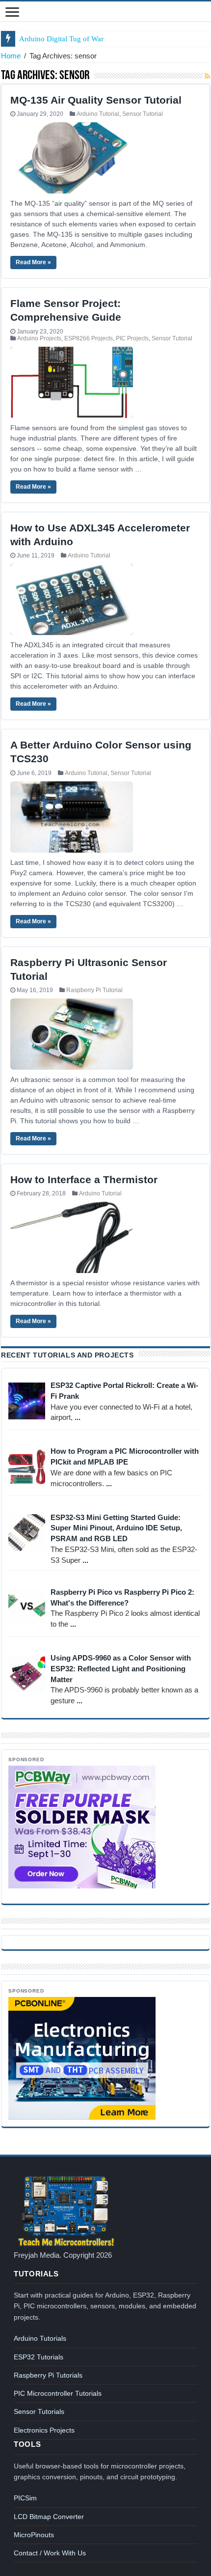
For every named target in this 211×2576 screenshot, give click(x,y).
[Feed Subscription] (207, 76)
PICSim (25, 2498)
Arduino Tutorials (40, 2338)
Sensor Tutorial (143, 114)
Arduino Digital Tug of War (61, 39)
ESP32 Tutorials (39, 2357)
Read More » (33, 262)
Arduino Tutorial (98, 114)
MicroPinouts (34, 2535)
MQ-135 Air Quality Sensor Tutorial (96, 100)
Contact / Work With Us (50, 2553)
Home (11, 56)
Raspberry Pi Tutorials (48, 2375)
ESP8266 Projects (89, 338)
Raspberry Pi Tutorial (94, 990)
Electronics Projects (44, 2430)
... (78, 1417)
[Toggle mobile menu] (12, 13)
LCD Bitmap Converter (49, 2517)
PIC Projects (132, 338)
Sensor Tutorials (39, 2411)
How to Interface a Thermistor (84, 1179)
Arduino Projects (39, 338)
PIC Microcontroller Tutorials (58, 2393)
